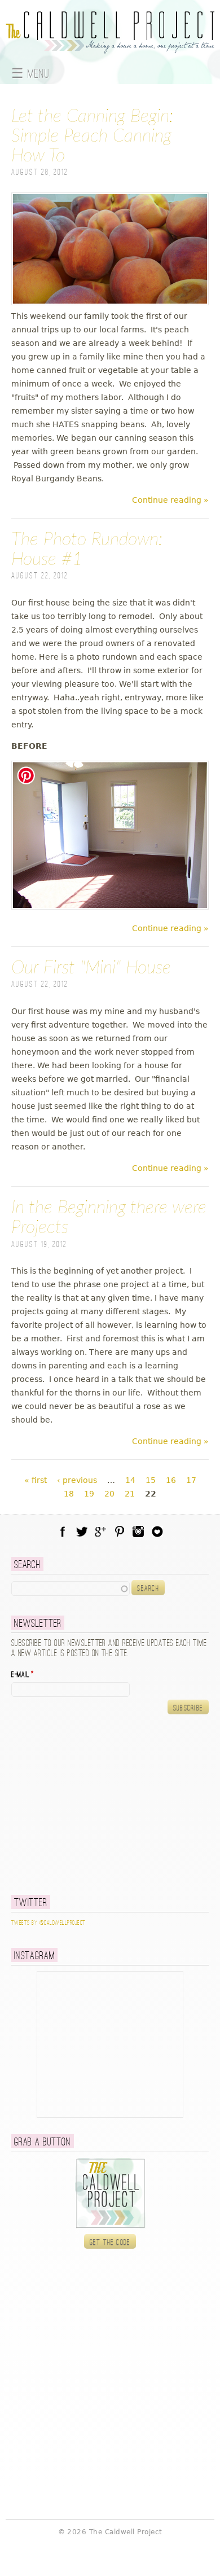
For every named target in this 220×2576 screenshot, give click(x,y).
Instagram (138, 1531)
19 (89, 1494)
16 (171, 1480)
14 (130, 1480)
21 (130, 1494)
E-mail (23, 1675)
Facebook (63, 1531)
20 (109, 1494)
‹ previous (77, 1480)
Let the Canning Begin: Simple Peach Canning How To (92, 136)
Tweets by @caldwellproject (48, 1923)
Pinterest (120, 1531)
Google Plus (100, 1531)
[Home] (110, 47)
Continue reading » (170, 500)
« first (36, 1480)
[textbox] (71, 1588)
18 (69, 1494)
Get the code (110, 2243)
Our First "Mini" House (91, 968)
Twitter (82, 1531)
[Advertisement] (82, 1804)
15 (151, 1480)
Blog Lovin (157, 1531)
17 (191, 1480)
